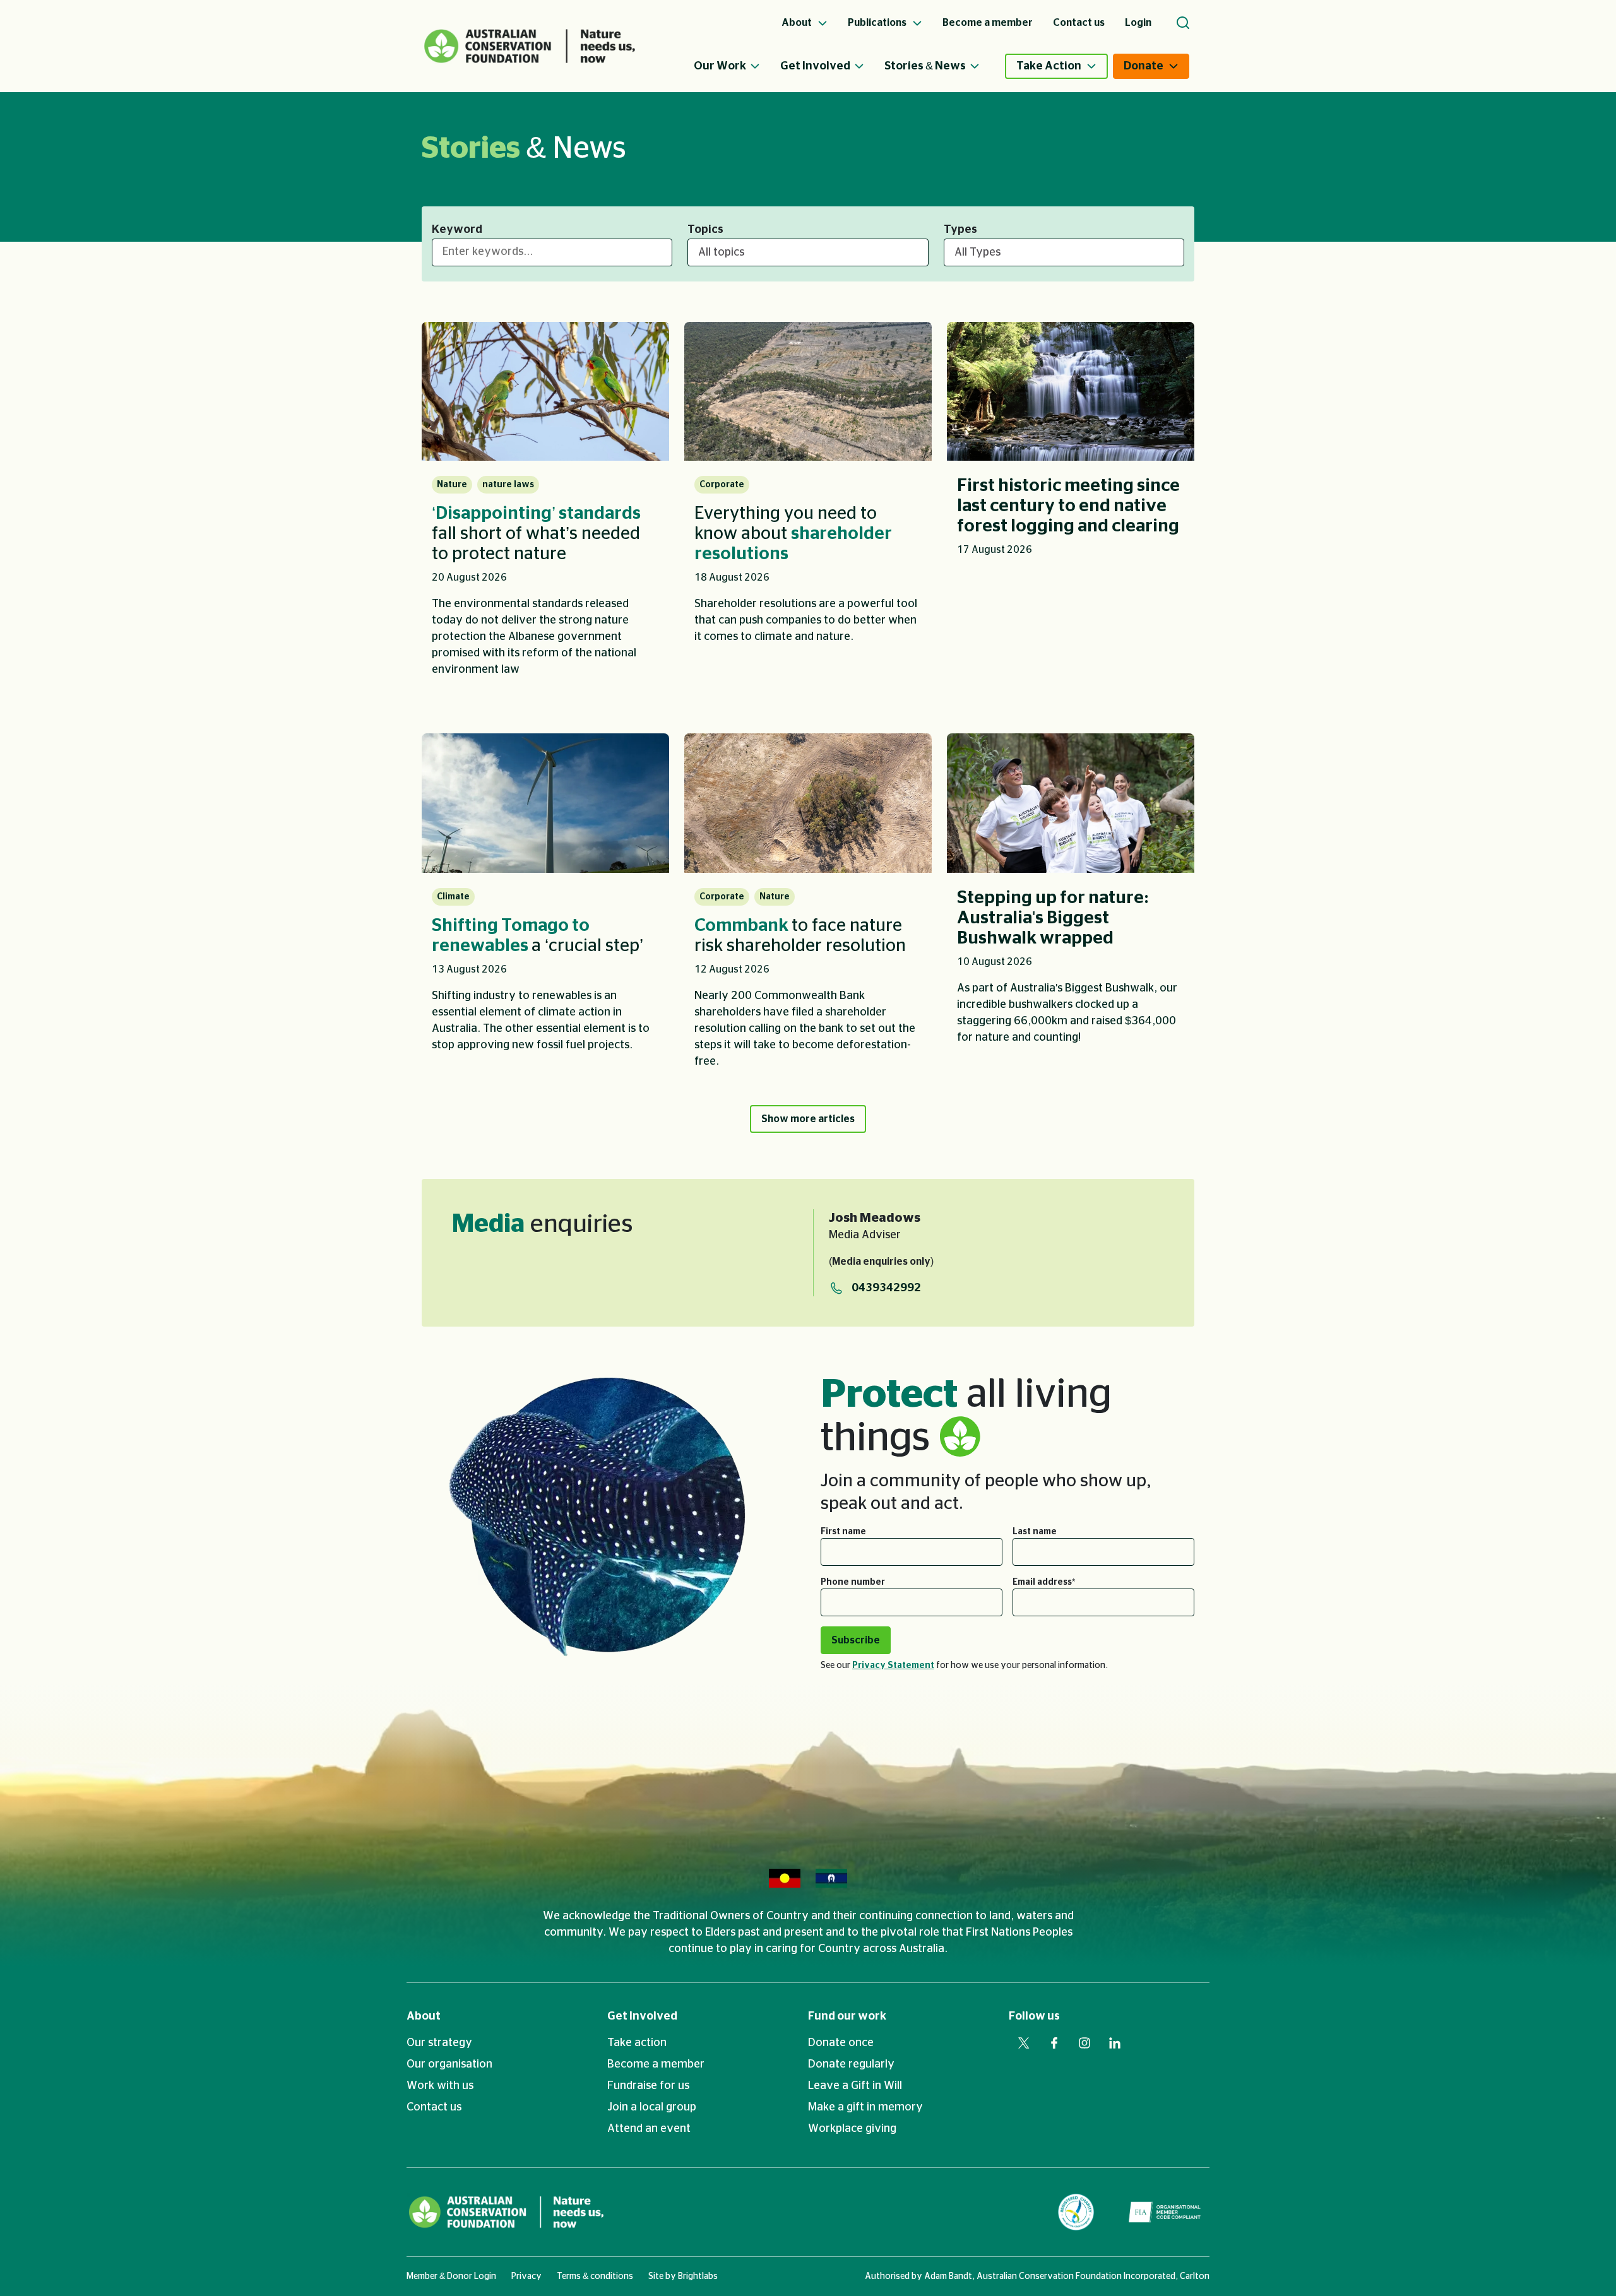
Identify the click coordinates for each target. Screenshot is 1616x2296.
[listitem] (545, 508)
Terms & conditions (595, 2276)
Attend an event (649, 2129)
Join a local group (652, 2107)
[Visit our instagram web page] (1084, 2043)
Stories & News (925, 66)
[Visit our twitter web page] (1024, 2043)
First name (843, 1532)
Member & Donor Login (451, 2276)
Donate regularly (851, 2064)
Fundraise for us (648, 2086)
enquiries (542, 1224)
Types (960, 230)
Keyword (457, 230)
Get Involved (815, 66)
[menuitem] (737, 66)
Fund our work (847, 2016)
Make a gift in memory (865, 2107)
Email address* (1044, 1582)
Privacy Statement (893, 1666)
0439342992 (886, 1288)
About (424, 2016)
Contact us (434, 2107)
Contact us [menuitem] (1079, 23)
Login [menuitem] (1138, 23)
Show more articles (808, 1119)
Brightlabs (698, 2276)
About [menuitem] (798, 23)
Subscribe (856, 1640)
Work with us (440, 2086)
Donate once (841, 2043)
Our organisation (449, 2064)
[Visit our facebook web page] (1054, 2043)
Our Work (720, 66)
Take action (637, 2043)
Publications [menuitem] (878, 23)
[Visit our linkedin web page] (1115, 2043)
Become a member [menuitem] (988, 23)
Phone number (853, 1582)
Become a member (656, 2064)
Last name (1035, 1532)
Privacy (526, 2276)
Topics (705, 230)
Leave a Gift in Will (855, 2086)
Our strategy (439, 2043)
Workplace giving (852, 2129)
